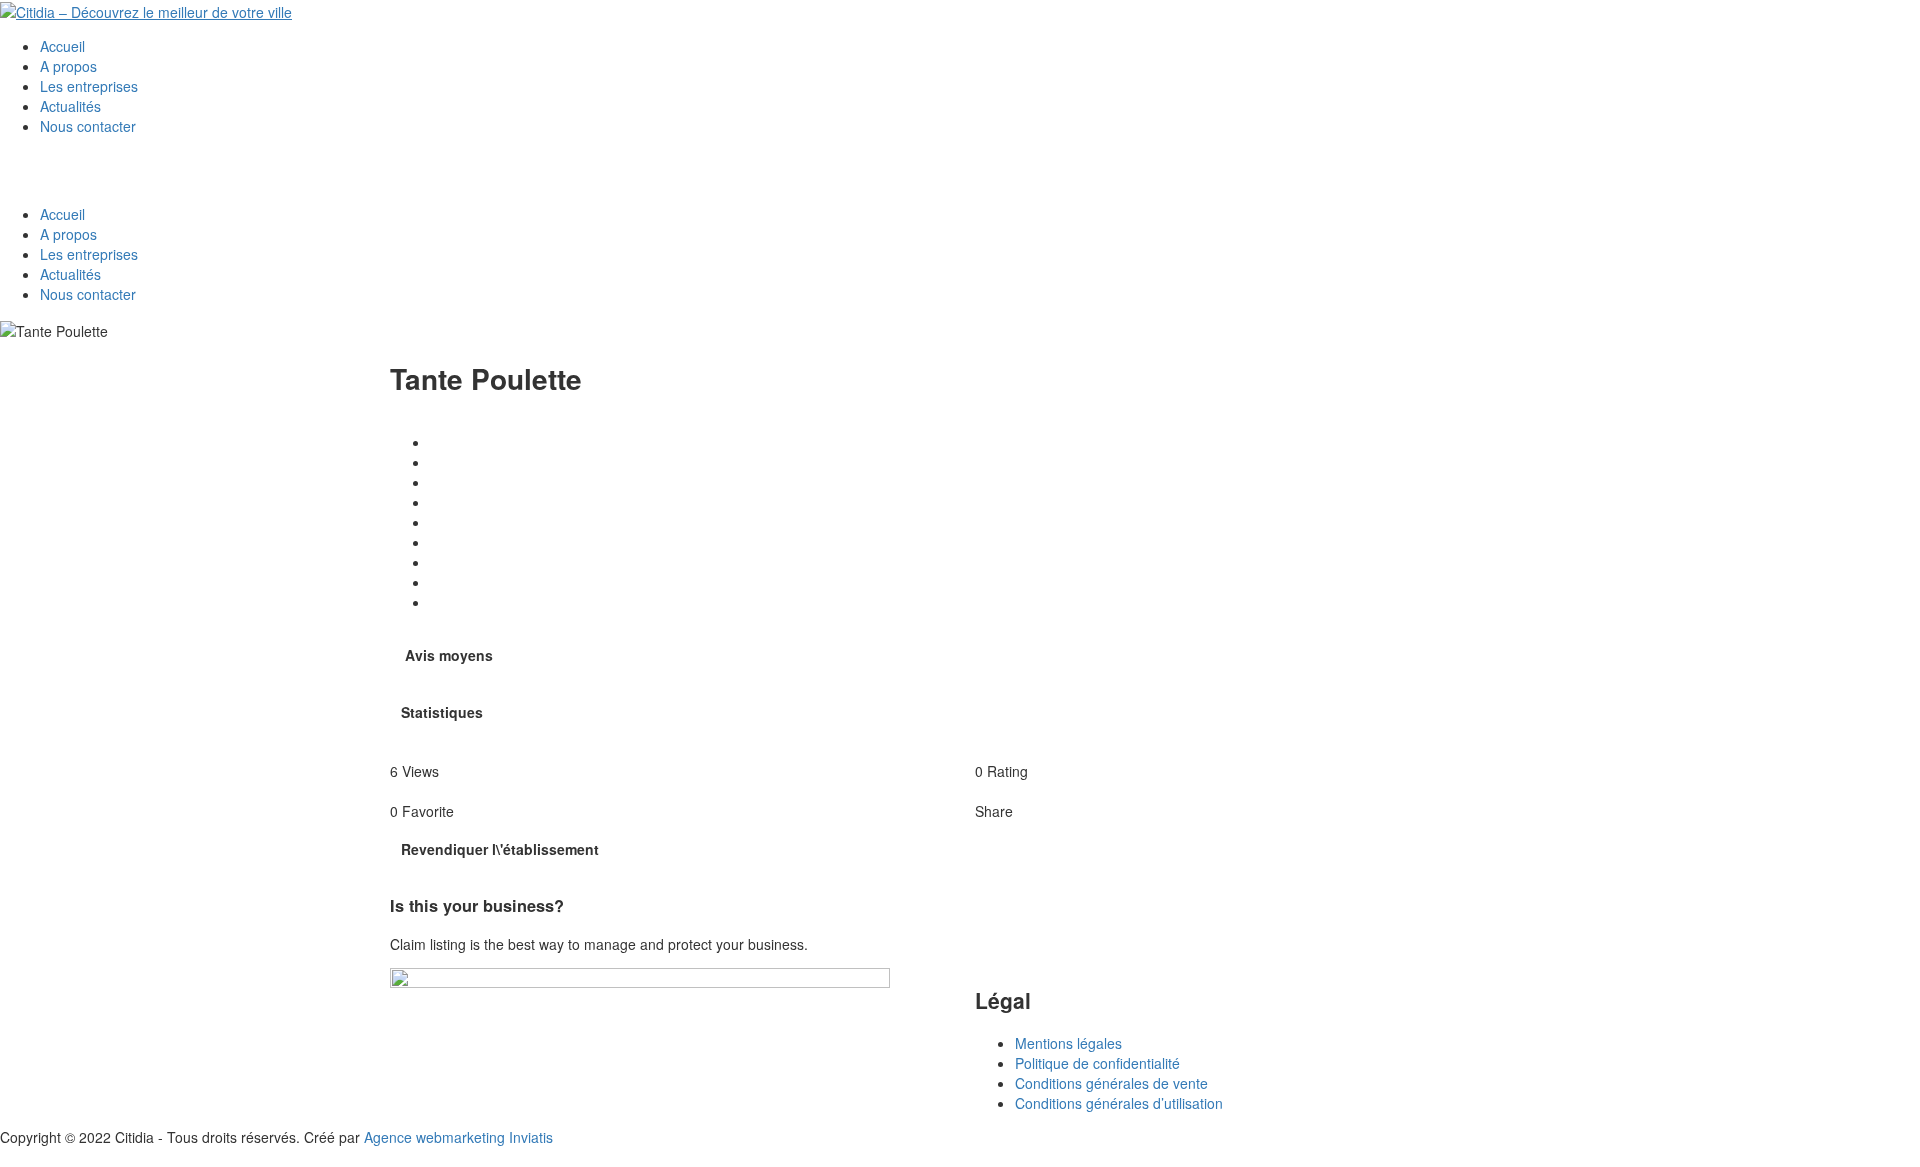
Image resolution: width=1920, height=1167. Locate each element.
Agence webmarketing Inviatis (458, 1137)
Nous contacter (88, 126)
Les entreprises (89, 86)
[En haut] (5, 1157)
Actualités (70, 106)
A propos (68, 66)
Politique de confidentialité (1097, 1063)
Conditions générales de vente (1111, 1083)
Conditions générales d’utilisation (1119, 1103)
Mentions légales (1068, 1043)
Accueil (62, 46)
